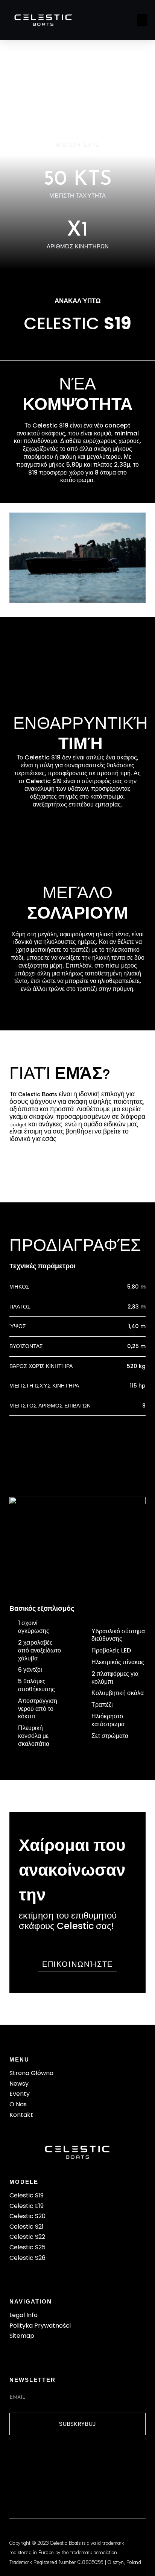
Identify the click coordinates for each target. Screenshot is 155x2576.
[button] (142, 20)
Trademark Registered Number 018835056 (57, 2562)
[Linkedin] (77, 2463)
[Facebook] (22, 2463)
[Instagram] (50, 2463)
